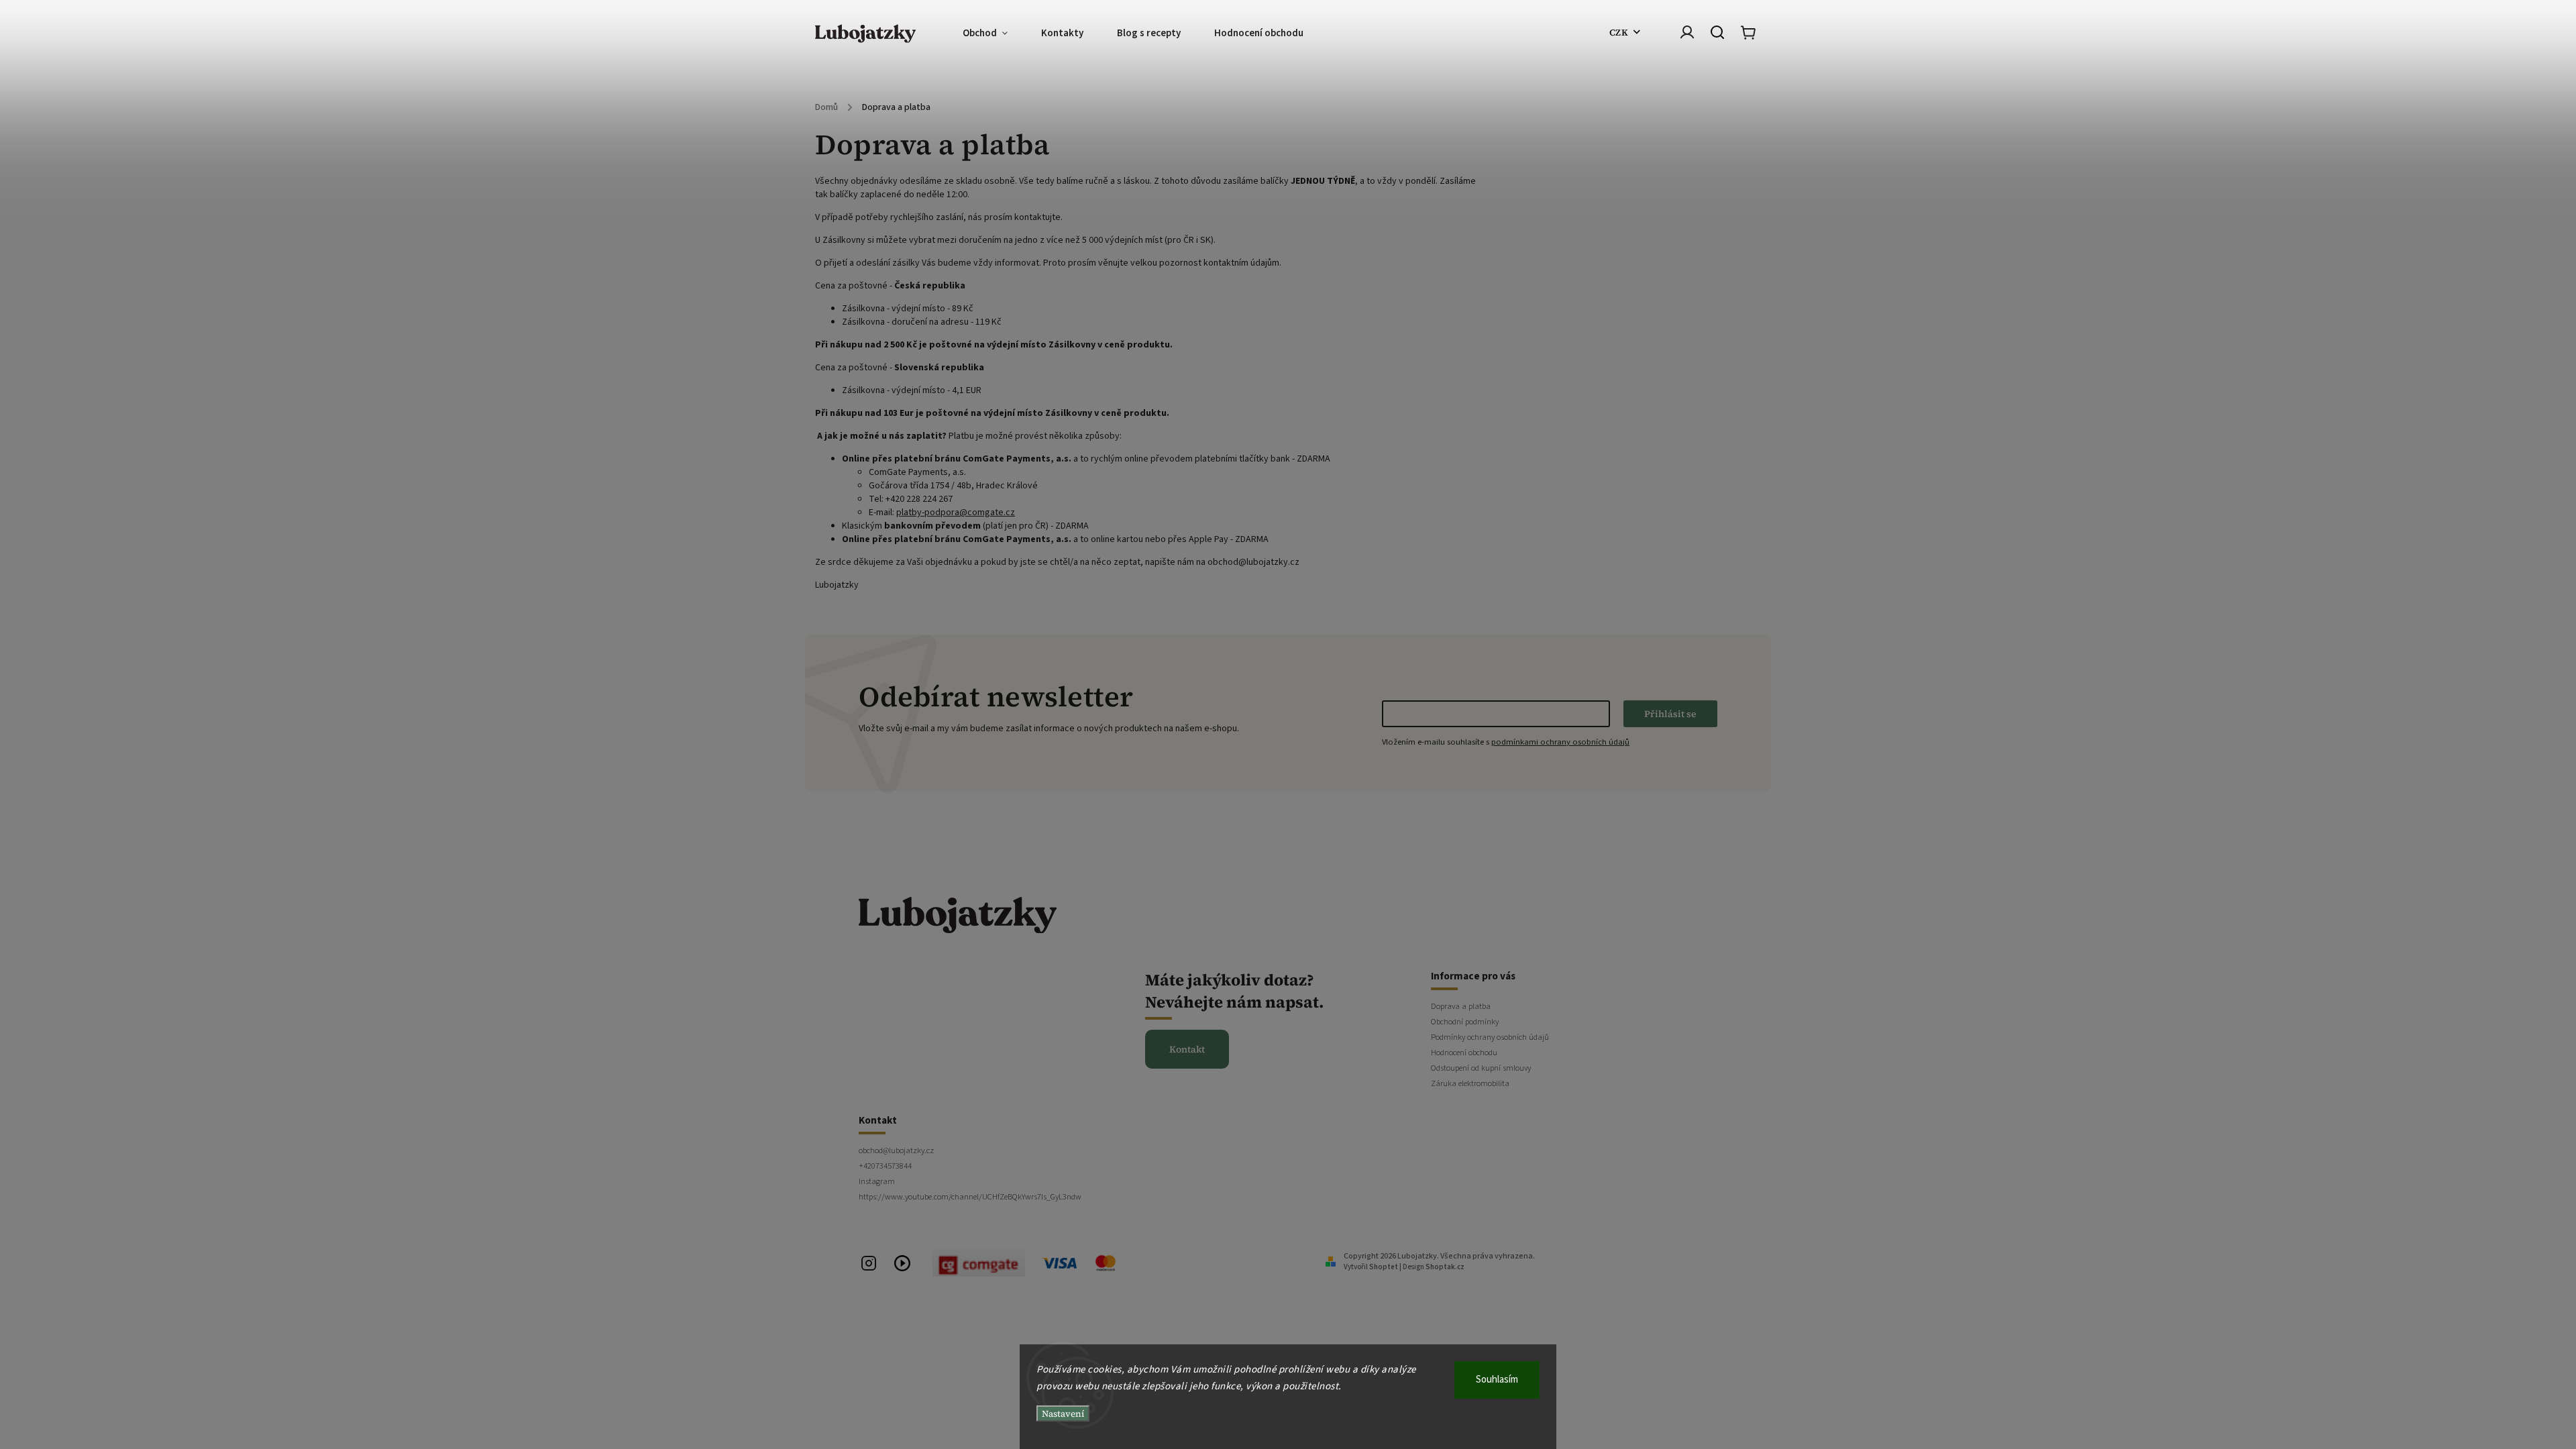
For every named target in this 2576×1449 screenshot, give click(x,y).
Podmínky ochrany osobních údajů (1490, 1037)
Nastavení (1063, 1413)
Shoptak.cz (1445, 1267)
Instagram (877, 1181)
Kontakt (1187, 1049)
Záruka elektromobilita (1470, 1083)
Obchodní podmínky (1465, 1022)
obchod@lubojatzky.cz (896, 1150)
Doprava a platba (1461, 1006)
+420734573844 (885, 1166)
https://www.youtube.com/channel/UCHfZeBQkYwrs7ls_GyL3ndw (970, 1197)
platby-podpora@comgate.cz (956, 513)
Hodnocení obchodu (1464, 1053)
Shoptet (1384, 1267)
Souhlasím (1497, 1380)
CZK (1619, 32)
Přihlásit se (1670, 714)
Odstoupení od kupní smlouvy (1481, 1068)
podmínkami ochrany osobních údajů (1560, 742)
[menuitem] (994, 34)
